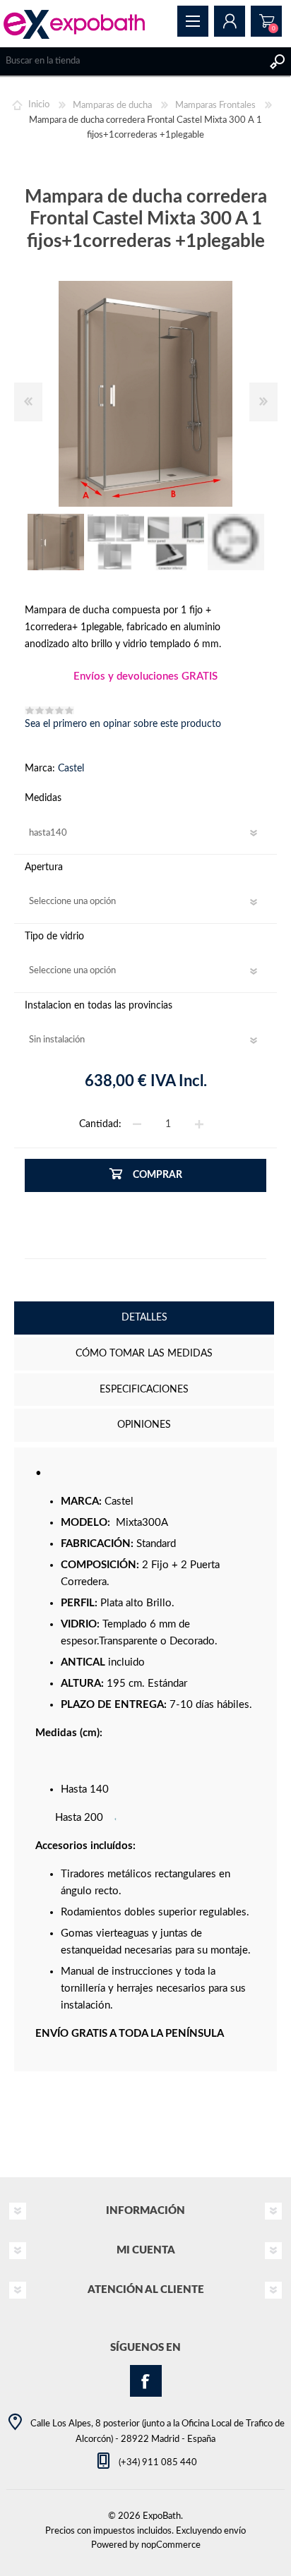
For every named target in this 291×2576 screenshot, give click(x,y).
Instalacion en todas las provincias (99, 1006)
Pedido (266, 21)
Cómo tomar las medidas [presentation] (144, 1354)
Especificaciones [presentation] (144, 1390)
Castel (71, 769)
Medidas (43, 798)
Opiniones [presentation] (144, 1425)
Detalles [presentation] (144, 1318)
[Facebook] (146, 2381)
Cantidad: (100, 1124)
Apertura (44, 867)
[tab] (144, 1319)
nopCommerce (171, 2545)
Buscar (277, 61)
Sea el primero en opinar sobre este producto (123, 724)
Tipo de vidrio (54, 937)
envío (235, 2531)
